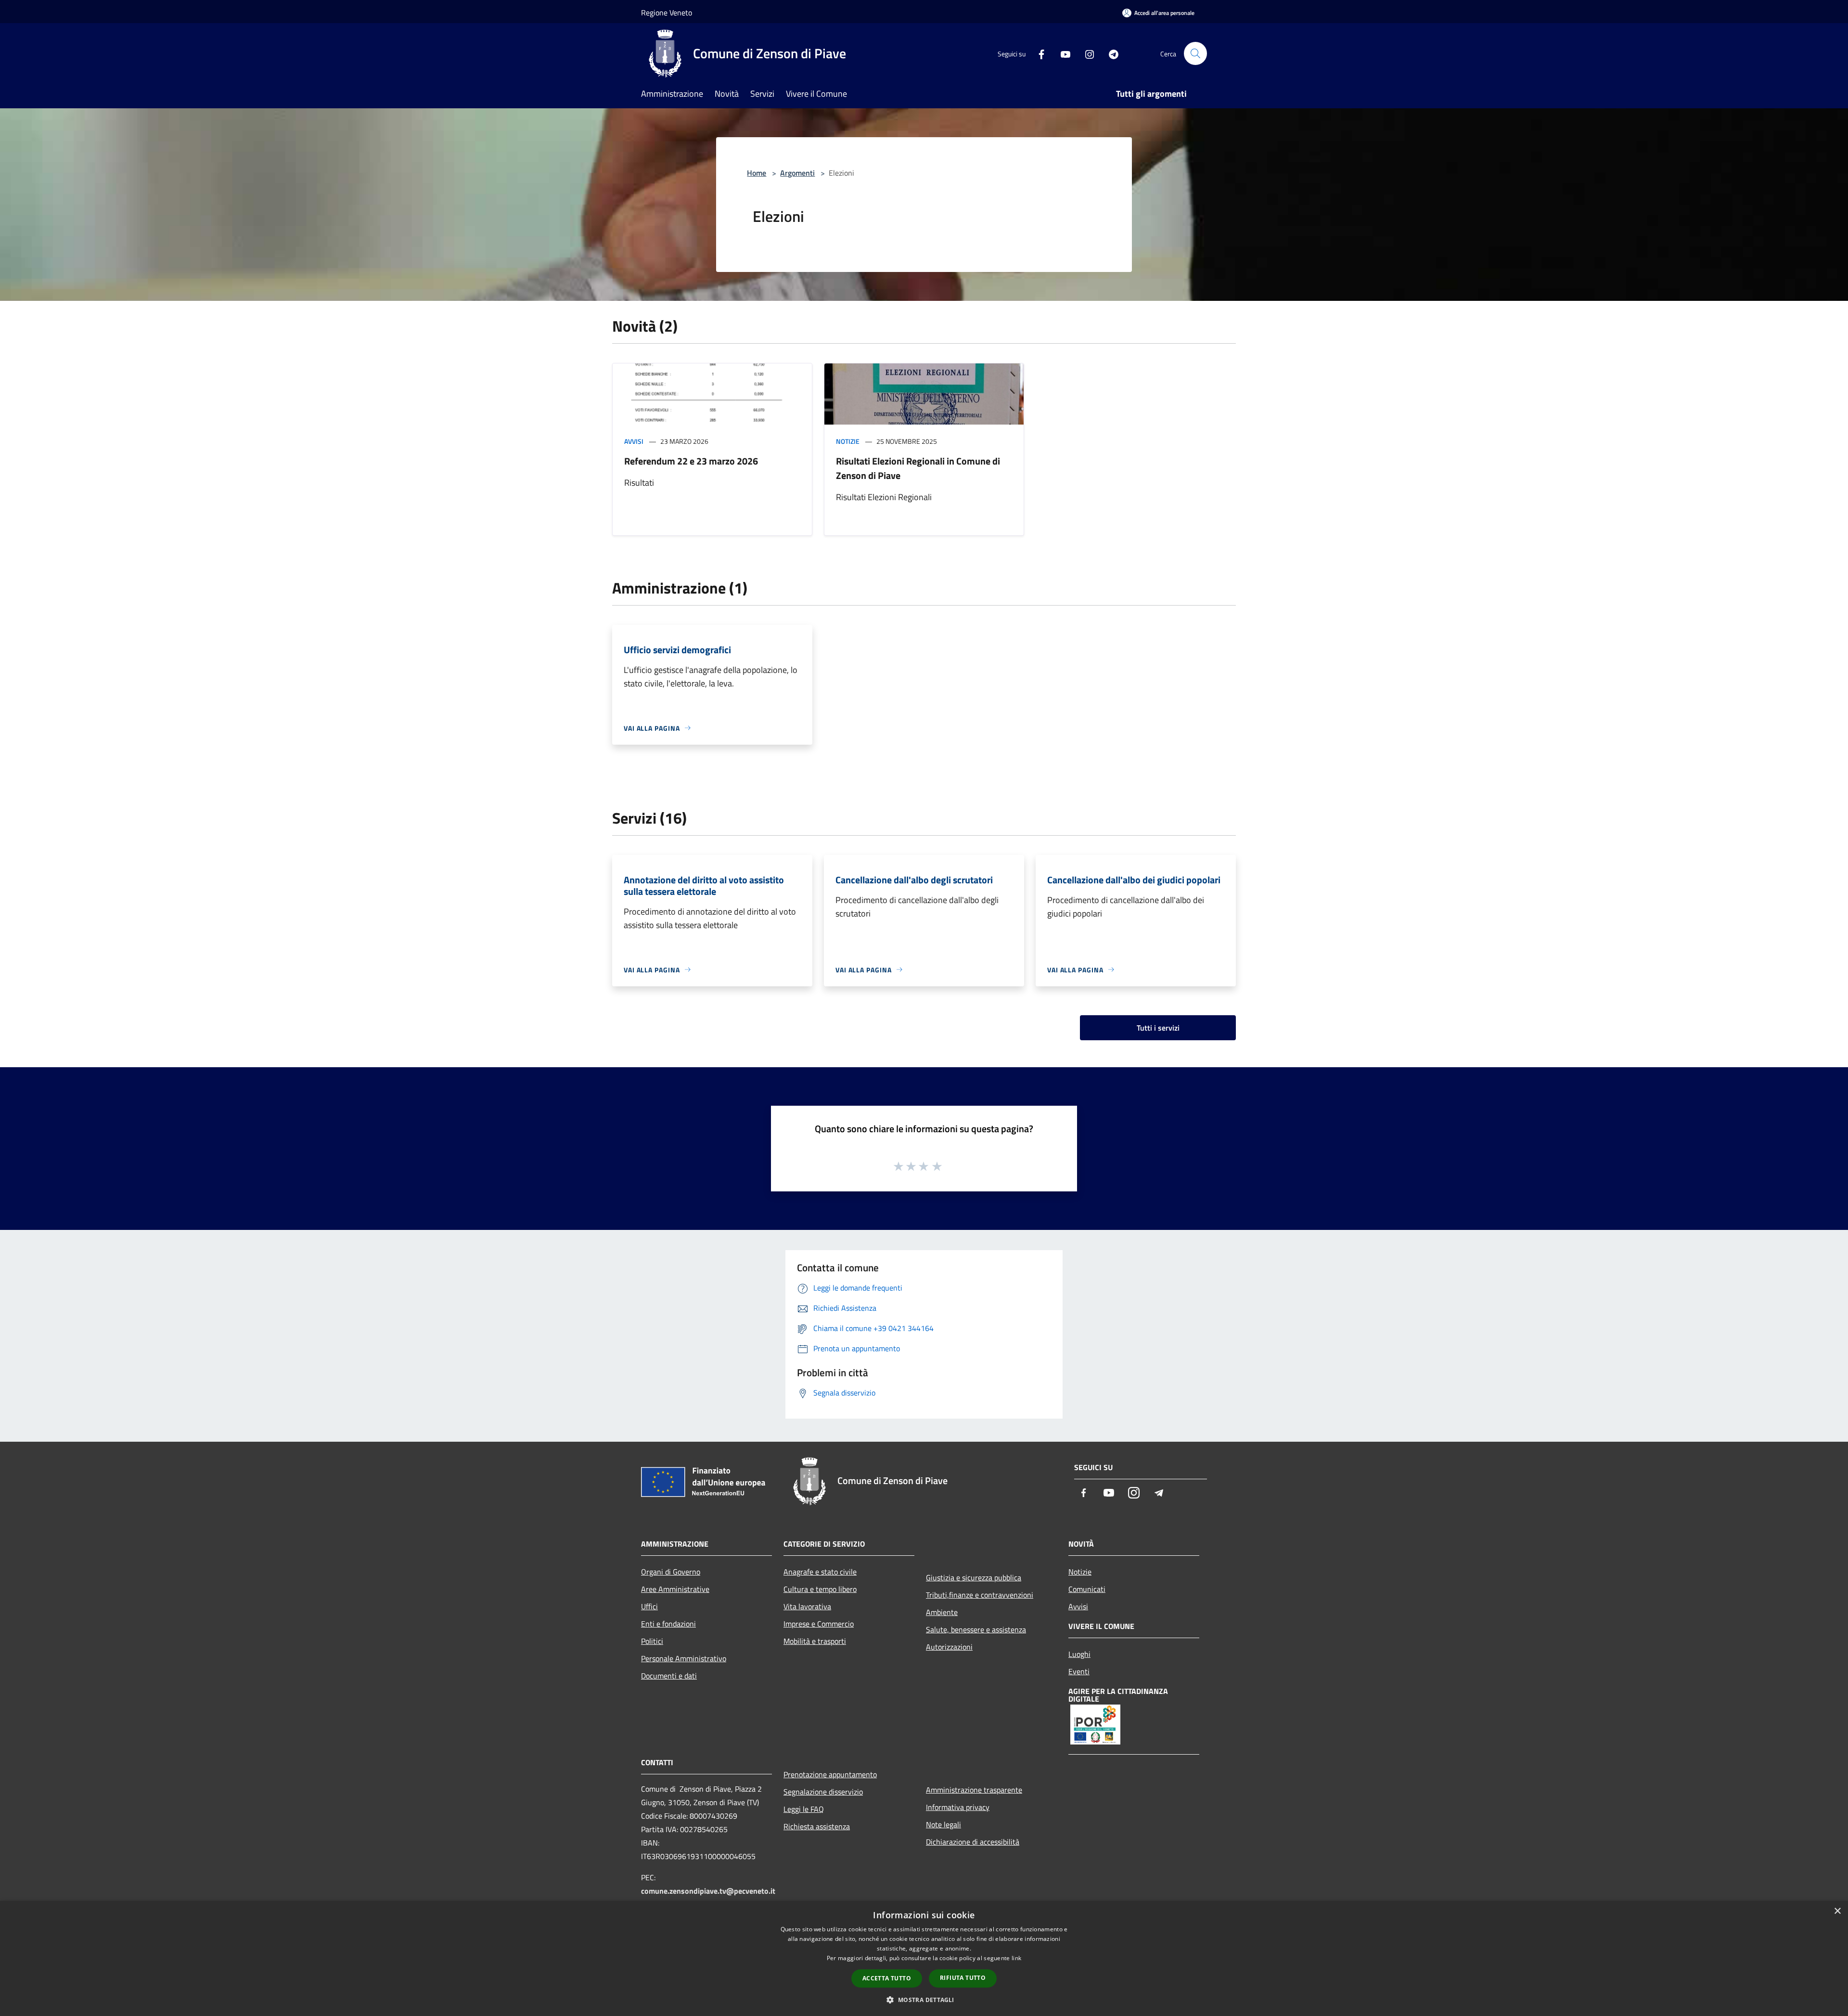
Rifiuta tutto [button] (963, 1978)
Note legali (943, 1824)
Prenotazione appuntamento (830, 1774)
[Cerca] (1195, 53)
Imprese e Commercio (819, 1624)
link (1016, 1958)
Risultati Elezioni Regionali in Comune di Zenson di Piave (918, 468)
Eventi (1079, 1671)
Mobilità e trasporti (815, 1641)
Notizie (848, 441)
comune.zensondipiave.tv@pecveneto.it (708, 1891)
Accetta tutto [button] (887, 1978)
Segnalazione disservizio (823, 1792)
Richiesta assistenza (817, 1826)
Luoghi (1079, 1654)
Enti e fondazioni (668, 1624)
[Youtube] (1062, 53)
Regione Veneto (667, 13)
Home (757, 173)
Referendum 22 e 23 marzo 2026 (691, 461)
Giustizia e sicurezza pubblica (974, 1577)
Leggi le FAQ (804, 1809)
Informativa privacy (958, 1807)
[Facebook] (1038, 53)
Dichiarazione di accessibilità (973, 1842)
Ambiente (942, 1612)
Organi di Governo (671, 1572)
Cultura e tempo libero (820, 1589)
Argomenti (797, 173)
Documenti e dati (669, 1676)
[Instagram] (1086, 53)
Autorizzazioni (949, 1647)
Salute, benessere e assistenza (976, 1629)
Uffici (649, 1606)
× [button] (1837, 1911)
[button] (924, 2000)
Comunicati (1087, 1589)
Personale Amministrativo (684, 1658)
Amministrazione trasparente (974, 1790)
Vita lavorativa (807, 1606)
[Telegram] (1110, 53)
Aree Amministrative (675, 1589)
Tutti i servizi (1158, 1028)
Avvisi (634, 441)
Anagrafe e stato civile (820, 1572)
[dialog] (924, 1958)
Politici (652, 1641)
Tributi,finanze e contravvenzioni (980, 1595)
